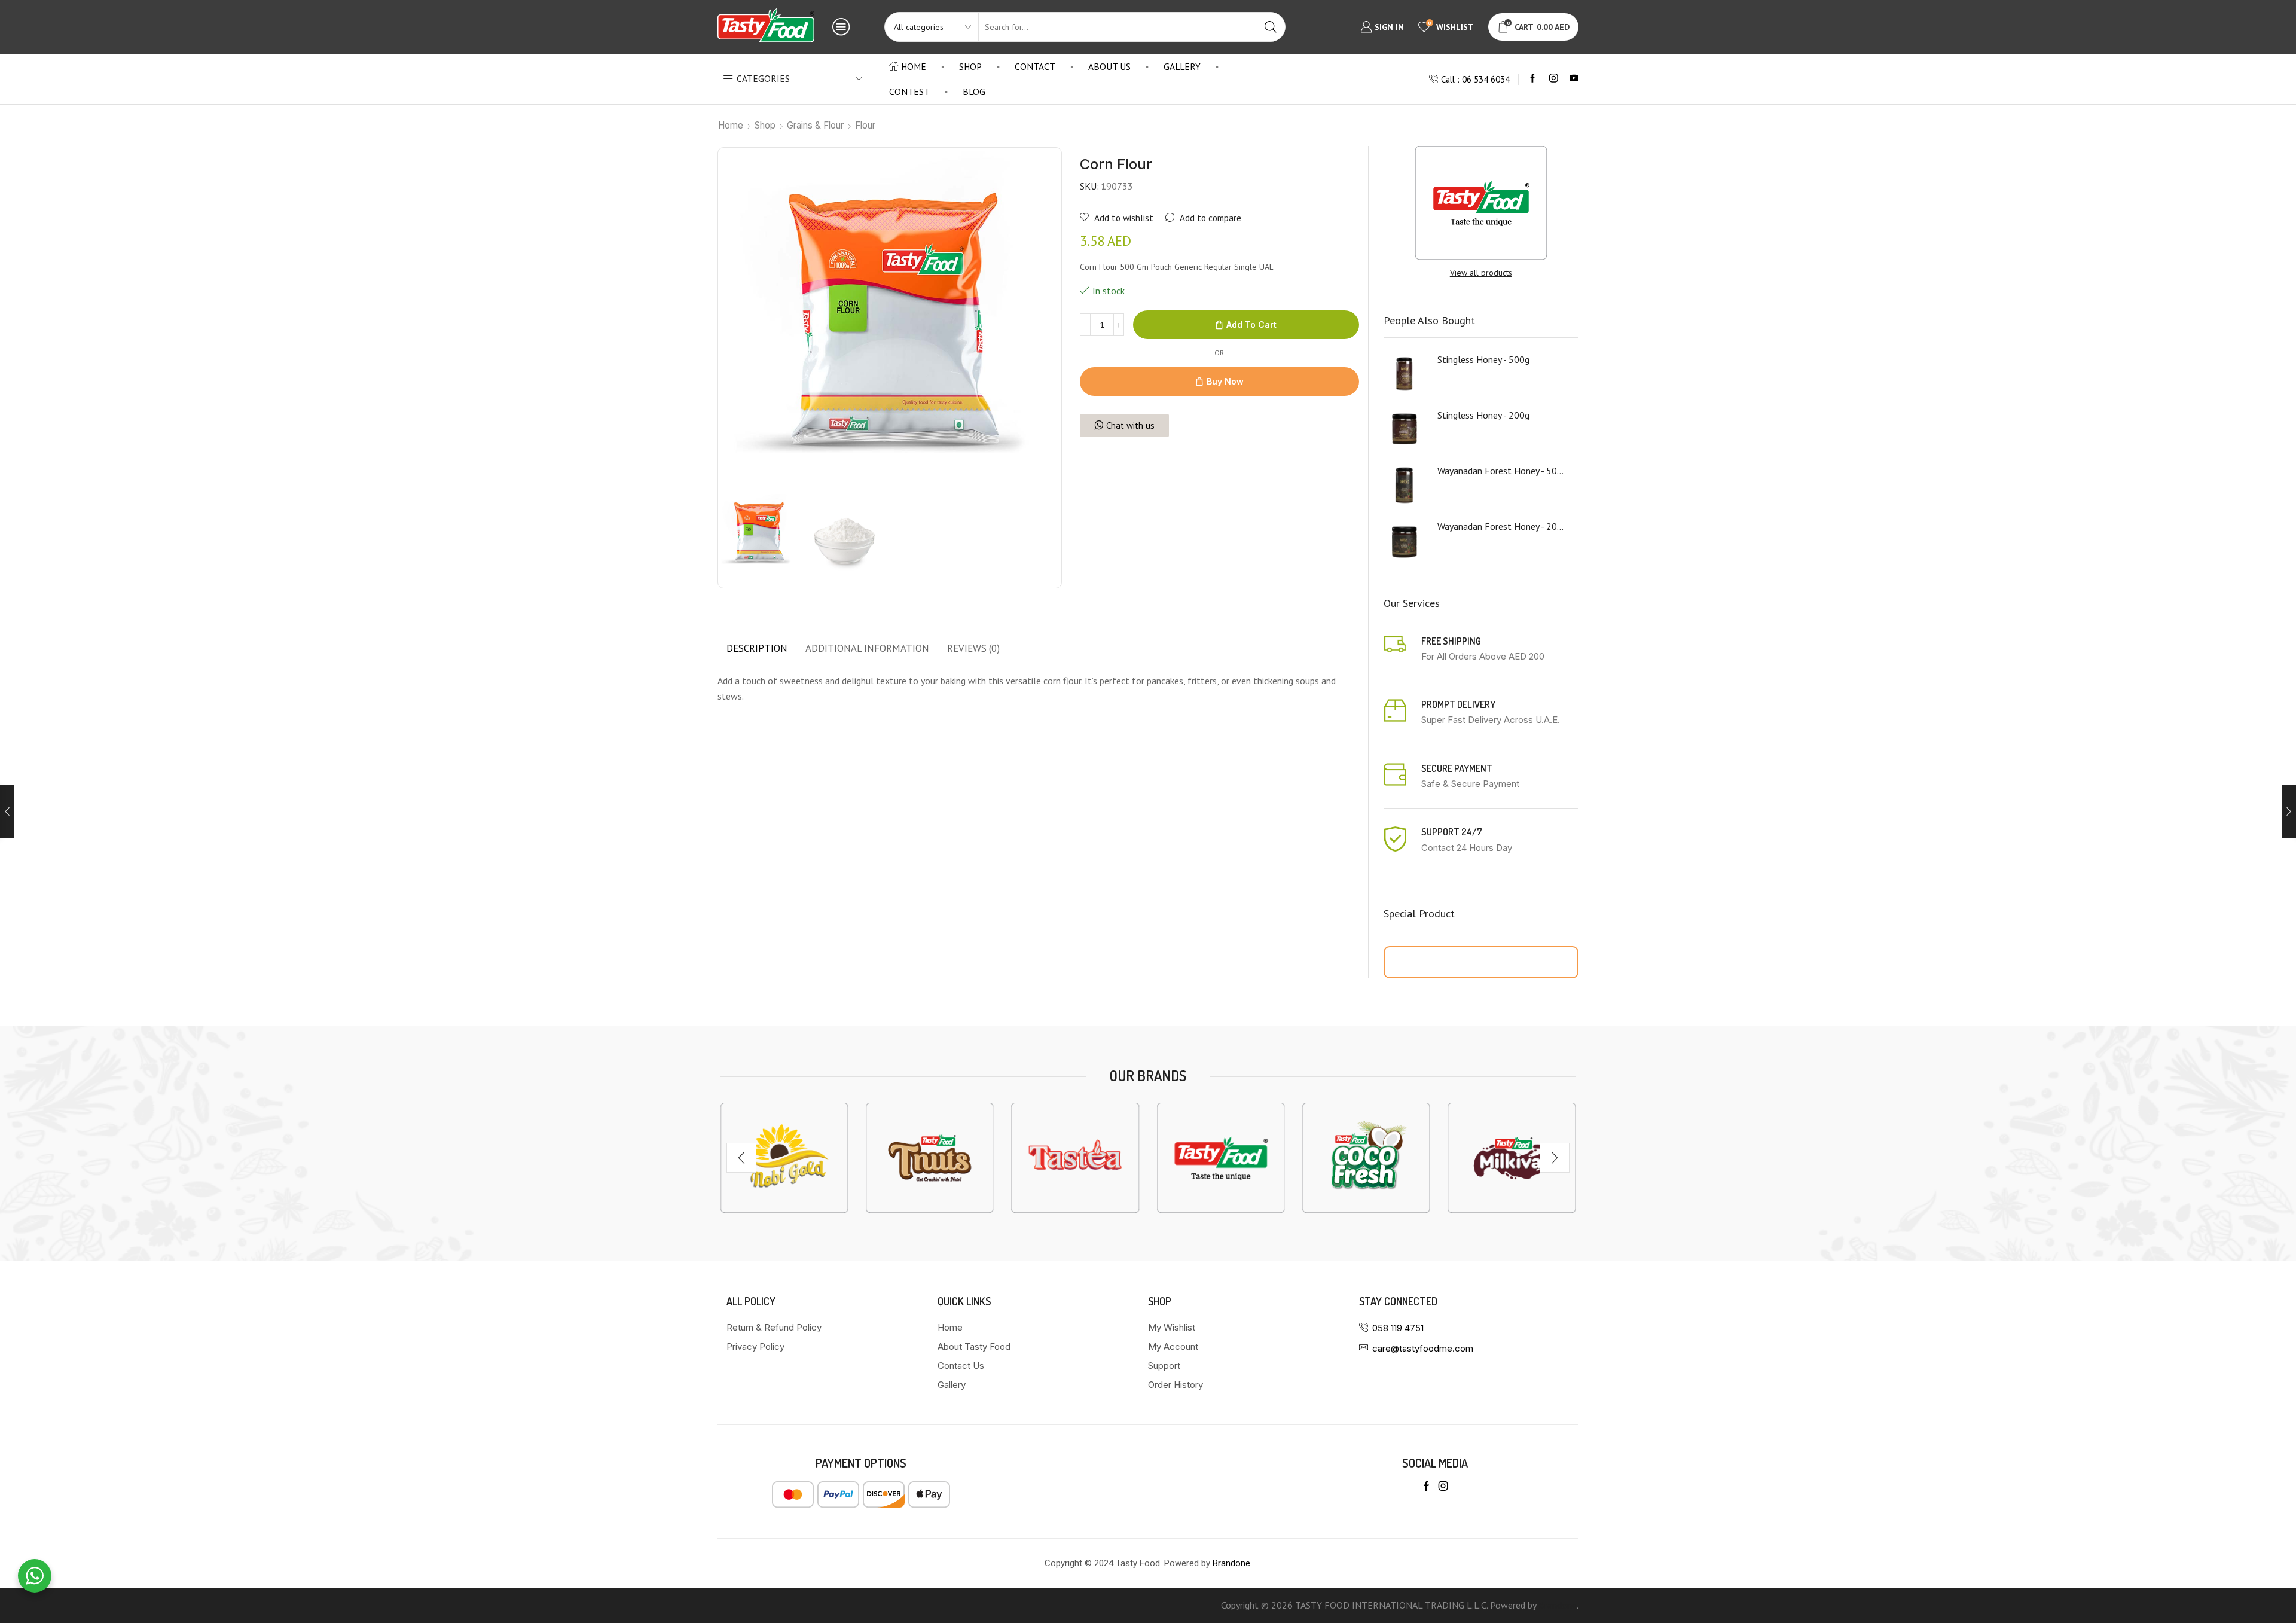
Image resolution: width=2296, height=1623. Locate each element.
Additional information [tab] (867, 648)
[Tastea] (929, 1158)
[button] (741, 1158)
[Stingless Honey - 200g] (1405, 429)
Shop (970, 66)
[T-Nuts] (784, 1158)
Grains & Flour (815, 125)
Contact (1035, 66)
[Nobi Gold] (1512, 1158)
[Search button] (1271, 27)
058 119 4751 (1398, 1328)
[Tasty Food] (1075, 1158)
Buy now (1225, 381)
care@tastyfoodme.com (1423, 1348)
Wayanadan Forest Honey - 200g (1501, 526)
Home (914, 66)
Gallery (1182, 66)
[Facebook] (1533, 79)
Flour (865, 125)
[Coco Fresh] (1221, 1158)
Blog (974, 91)
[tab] (757, 649)
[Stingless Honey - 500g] (1405, 374)
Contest (909, 91)
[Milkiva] (1366, 1158)
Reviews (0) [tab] (973, 648)
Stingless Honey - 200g (1483, 415)
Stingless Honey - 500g (1483, 359)
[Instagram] (1554, 79)
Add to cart (1251, 324)
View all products (1481, 273)
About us (1109, 66)
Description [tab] (757, 648)
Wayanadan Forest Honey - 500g (1501, 471)
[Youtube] (1574, 79)
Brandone (1231, 1563)
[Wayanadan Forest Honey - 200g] (1405, 541)
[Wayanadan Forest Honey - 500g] (1405, 485)
